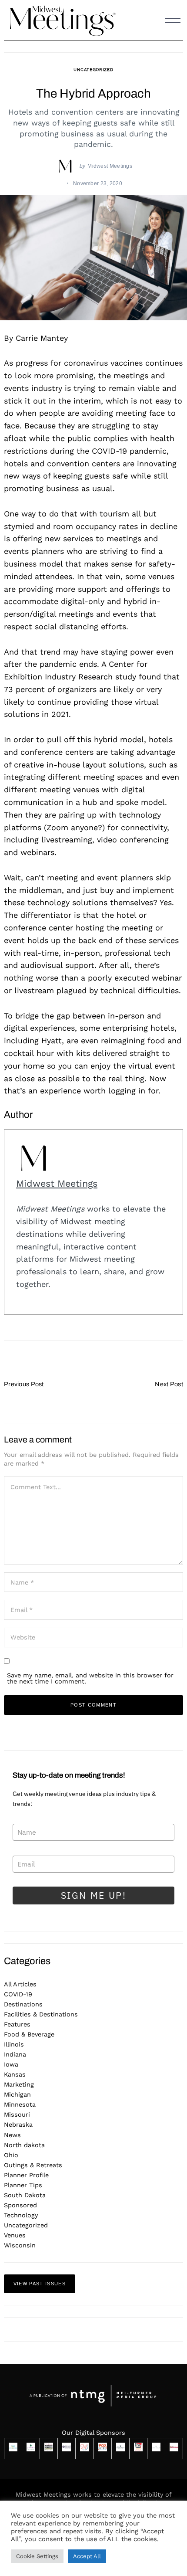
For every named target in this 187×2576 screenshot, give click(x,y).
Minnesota (20, 2104)
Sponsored (20, 2205)
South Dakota (25, 2195)
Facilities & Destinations (41, 2014)
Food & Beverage (29, 2034)
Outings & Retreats (33, 2165)
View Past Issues (40, 2284)
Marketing (19, 2084)
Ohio (11, 2155)
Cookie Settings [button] (37, 2556)
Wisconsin (20, 2245)
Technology (21, 2215)
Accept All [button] (87, 2556)
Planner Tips (23, 2185)
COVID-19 (18, 1994)
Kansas (15, 2074)
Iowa (11, 2064)
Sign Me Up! (94, 1895)
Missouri (17, 2114)
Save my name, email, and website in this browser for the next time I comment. (90, 1678)
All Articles (20, 1984)
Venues (15, 2235)
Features (17, 2024)
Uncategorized (93, 70)
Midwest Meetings (110, 166)
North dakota (24, 2145)
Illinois (14, 2044)
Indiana (15, 2054)
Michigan (17, 2094)
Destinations (23, 2004)
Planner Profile (26, 2175)
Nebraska (18, 2125)
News (12, 2135)
